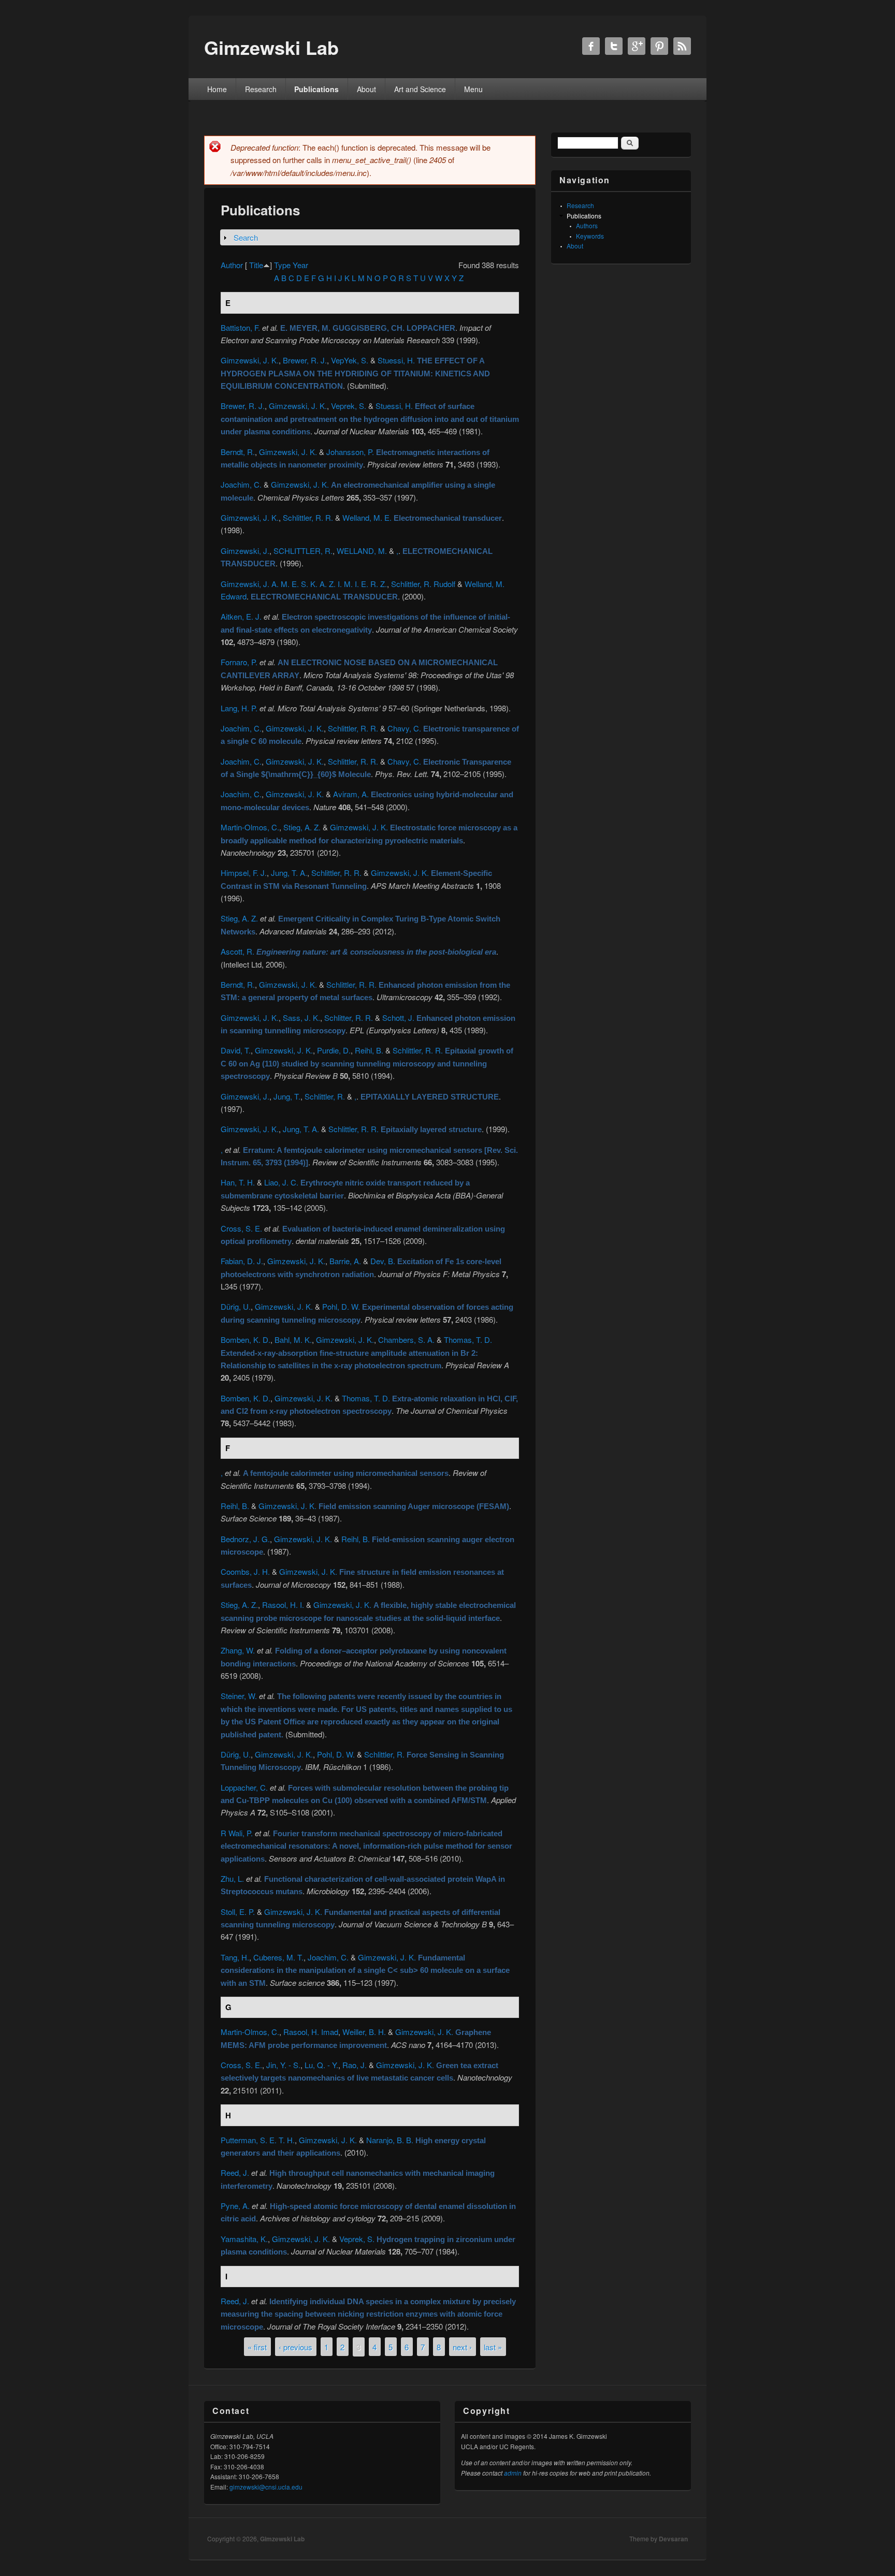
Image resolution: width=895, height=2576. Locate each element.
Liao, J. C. (281, 1182)
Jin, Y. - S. (283, 2065)
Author (232, 265)
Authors (587, 225)
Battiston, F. (240, 327)
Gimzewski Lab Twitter (614, 46)
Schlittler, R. (325, 1096)
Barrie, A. (345, 1261)
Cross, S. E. (241, 1228)
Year (300, 265)
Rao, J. (355, 2065)
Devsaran (673, 2539)
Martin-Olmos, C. (250, 827)
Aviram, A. (351, 794)
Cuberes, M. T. (278, 1957)
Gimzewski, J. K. (250, 360)
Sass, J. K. (301, 1018)
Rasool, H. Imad (311, 2032)
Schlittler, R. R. (308, 517)
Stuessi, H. (396, 360)
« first (257, 2346)
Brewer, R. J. (305, 360)
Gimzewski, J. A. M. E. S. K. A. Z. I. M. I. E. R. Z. (304, 584)
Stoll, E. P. (238, 1912)
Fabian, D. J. (242, 1261)
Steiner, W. (239, 1696)
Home (217, 89)
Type (282, 265)
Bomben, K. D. (246, 1340)
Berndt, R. (238, 452)
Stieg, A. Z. (302, 827)
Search (246, 237)
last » (493, 2346)
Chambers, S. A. (406, 1340)
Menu (473, 89)
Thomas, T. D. (468, 1340)
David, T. (236, 1050)
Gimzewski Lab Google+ (637, 46)
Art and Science (420, 89)
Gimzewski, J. (245, 551)
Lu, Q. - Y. (321, 2065)
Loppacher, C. (244, 1787)
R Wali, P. (237, 1833)
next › (462, 2346)
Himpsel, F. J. (244, 873)
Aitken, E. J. (241, 616)
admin (513, 2473)
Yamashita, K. (244, 2239)
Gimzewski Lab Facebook (591, 46)
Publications (316, 89)
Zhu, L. (232, 1878)
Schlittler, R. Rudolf (423, 584)
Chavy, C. (404, 728)
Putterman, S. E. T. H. (258, 2140)
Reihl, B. (369, 1050)
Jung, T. (287, 1096)
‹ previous (295, 2346)
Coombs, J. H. (245, 1571)
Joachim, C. (241, 484)
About (366, 89)
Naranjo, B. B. (390, 2140)
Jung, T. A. (289, 873)
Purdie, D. (334, 1050)
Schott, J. (398, 1018)
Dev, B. (383, 1261)
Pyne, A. (235, 2206)
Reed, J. (235, 2172)
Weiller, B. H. (364, 2032)
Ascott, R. (237, 951)
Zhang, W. (238, 1650)
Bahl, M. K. (293, 1340)
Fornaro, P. (239, 662)
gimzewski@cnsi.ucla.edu (266, 2487)
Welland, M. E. (367, 517)
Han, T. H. (238, 1182)
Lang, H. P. (239, 708)
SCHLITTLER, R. (303, 551)
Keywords (590, 236)
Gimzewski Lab (282, 2539)
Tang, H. (235, 1957)
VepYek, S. (350, 360)
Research (261, 89)
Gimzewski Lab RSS (682, 46)
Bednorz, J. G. (245, 1539)
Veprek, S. (349, 406)
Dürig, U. (236, 1306)
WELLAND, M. (362, 551)
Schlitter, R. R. (349, 1018)
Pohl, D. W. (341, 1306)
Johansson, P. (350, 452)
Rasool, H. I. (283, 1605)
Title (256, 265)
